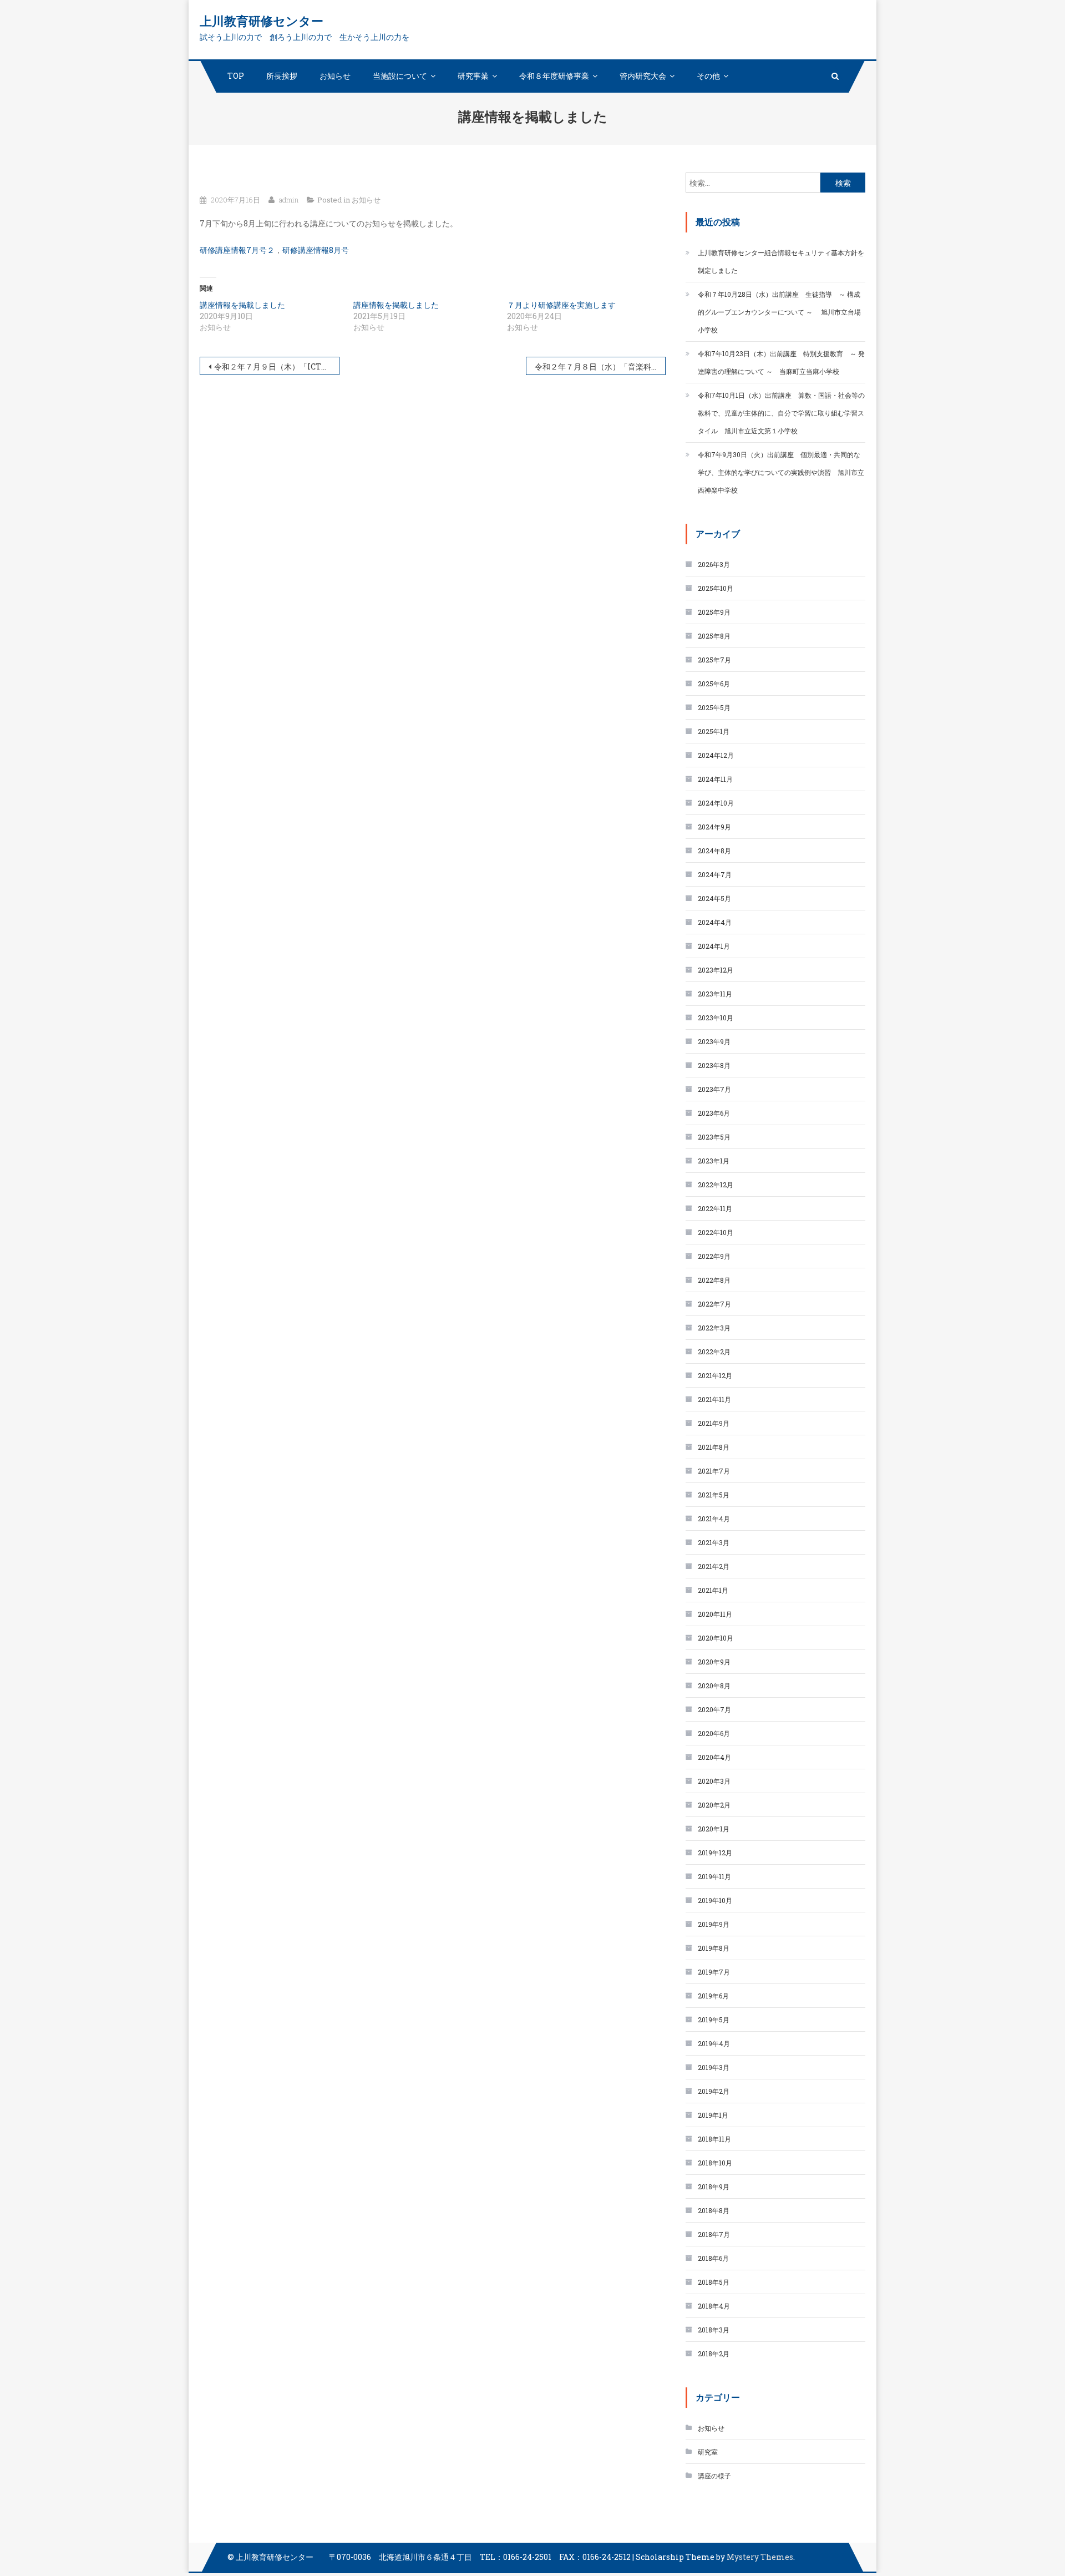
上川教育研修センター (262, 21)
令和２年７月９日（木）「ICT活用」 (277, 366)
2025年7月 (714, 660)
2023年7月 (714, 1089)
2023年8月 (714, 1065)
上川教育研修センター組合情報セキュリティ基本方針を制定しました (781, 261)
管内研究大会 (643, 76)
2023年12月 (716, 970)
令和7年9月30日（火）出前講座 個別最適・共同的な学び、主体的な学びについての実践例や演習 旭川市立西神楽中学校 (781, 472)
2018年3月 (714, 2330)
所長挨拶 (282, 76)
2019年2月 (714, 2091)
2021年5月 (714, 1495)
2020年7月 (714, 1709)
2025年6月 (714, 684)
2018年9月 (714, 2187)
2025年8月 (714, 636)
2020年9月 (714, 1662)
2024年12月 (716, 755)
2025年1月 (714, 731)
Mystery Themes (760, 2557)
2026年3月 (714, 564)
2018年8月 (714, 2210)
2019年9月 (714, 1924)
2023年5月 (714, 1137)
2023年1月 (714, 1161)
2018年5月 (714, 2282)
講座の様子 (714, 2476)
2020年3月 (714, 1781)
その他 (708, 76)
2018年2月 (714, 2354)
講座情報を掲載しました (242, 305)
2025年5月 (714, 707)
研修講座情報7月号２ (237, 250)
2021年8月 (714, 1447)
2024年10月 (716, 803)
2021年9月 (714, 1423)
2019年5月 (714, 2020)
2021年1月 (713, 1590)
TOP (236, 76)
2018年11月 (714, 2139)
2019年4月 (714, 2043)
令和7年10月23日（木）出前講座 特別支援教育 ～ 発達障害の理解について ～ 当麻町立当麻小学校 (781, 362)
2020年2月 (714, 1805)
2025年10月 (716, 588)
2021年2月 (714, 1566)
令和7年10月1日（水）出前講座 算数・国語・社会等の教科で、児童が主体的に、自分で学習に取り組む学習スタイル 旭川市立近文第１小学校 (781, 413)
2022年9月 (714, 1256)
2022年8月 (714, 1280)
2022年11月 (715, 1208)
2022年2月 (714, 1352)
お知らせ (335, 76)
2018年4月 (714, 2306)
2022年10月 (716, 1232)
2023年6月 (714, 1113)
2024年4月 (715, 922)
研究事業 (473, 76)
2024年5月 (714, 898)
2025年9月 (714, 612)
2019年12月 (715, 1853)
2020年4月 (714, 1757)
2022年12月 (716, 1185)
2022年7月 (714, 1304)
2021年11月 (714, 1399)
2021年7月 (714, 1471)
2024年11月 (715, 779)
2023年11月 (715, 994)
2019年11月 (714, 1876)
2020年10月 (716, 1638)
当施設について (400, 76)
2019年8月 (714, 1948)
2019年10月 (715, 1900)
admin (289, 200)
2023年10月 (716, 1018)
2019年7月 (714, 1972)
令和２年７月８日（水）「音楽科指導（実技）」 (600, 366)
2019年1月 (713, 2115)
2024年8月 (714, 851)
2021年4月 (714, 1519)
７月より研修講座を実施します (561, 305)
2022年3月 (714, 1328)
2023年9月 (714, 1041)
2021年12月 (715, 1375)
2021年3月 (714, 1542)
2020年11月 (715, 1614)
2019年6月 (713, 1996)
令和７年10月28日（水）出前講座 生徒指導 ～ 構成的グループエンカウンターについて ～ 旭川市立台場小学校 (779, 312)
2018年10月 (715, 2163)
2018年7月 (714, 2234)
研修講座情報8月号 (316, 250)
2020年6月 (714, 1733)
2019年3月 (714, 2067)
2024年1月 (714, 946)
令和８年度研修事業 (554, 76)
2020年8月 (714, 1686)
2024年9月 (714, 827)
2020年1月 (714, 1829)
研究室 (708, 2452)
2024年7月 (715, 874)
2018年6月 (713, 2258)
